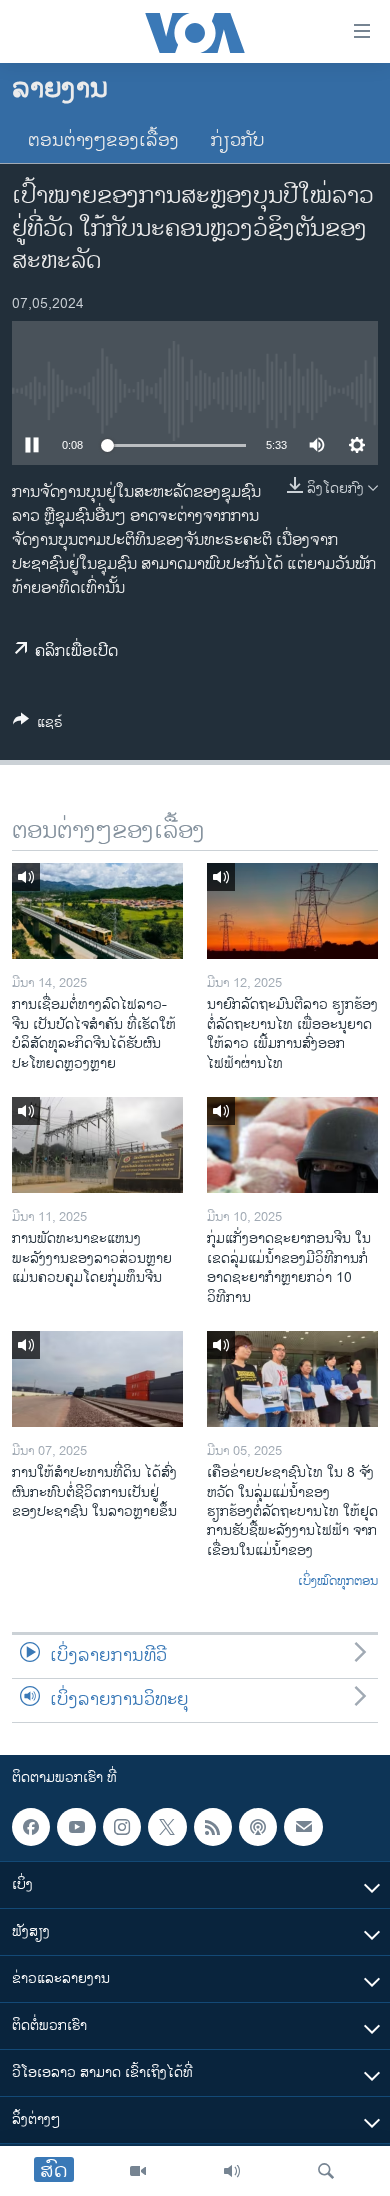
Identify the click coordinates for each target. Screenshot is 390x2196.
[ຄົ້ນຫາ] (326, 2171)
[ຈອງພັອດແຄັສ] (303, 1827)
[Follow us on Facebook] (31, 1827)
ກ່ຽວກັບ (238, 141)
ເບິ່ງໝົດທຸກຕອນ (338, 1582)
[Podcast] (258, 1827)
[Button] (38, 725)
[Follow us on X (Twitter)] (167, 1827)
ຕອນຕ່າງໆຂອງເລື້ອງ (103, 141)
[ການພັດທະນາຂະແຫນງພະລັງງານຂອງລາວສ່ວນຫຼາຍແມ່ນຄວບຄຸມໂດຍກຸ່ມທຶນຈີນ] (97, 1145)
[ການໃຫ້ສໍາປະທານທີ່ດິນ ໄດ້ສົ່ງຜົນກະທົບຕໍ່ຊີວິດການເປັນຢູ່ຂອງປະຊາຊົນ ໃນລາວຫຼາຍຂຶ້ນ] (97, 1379)
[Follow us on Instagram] (122, 1827)
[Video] (138, 2171)
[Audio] (232, 2171)
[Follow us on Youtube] (76, 1827)
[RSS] (213, 1827)
